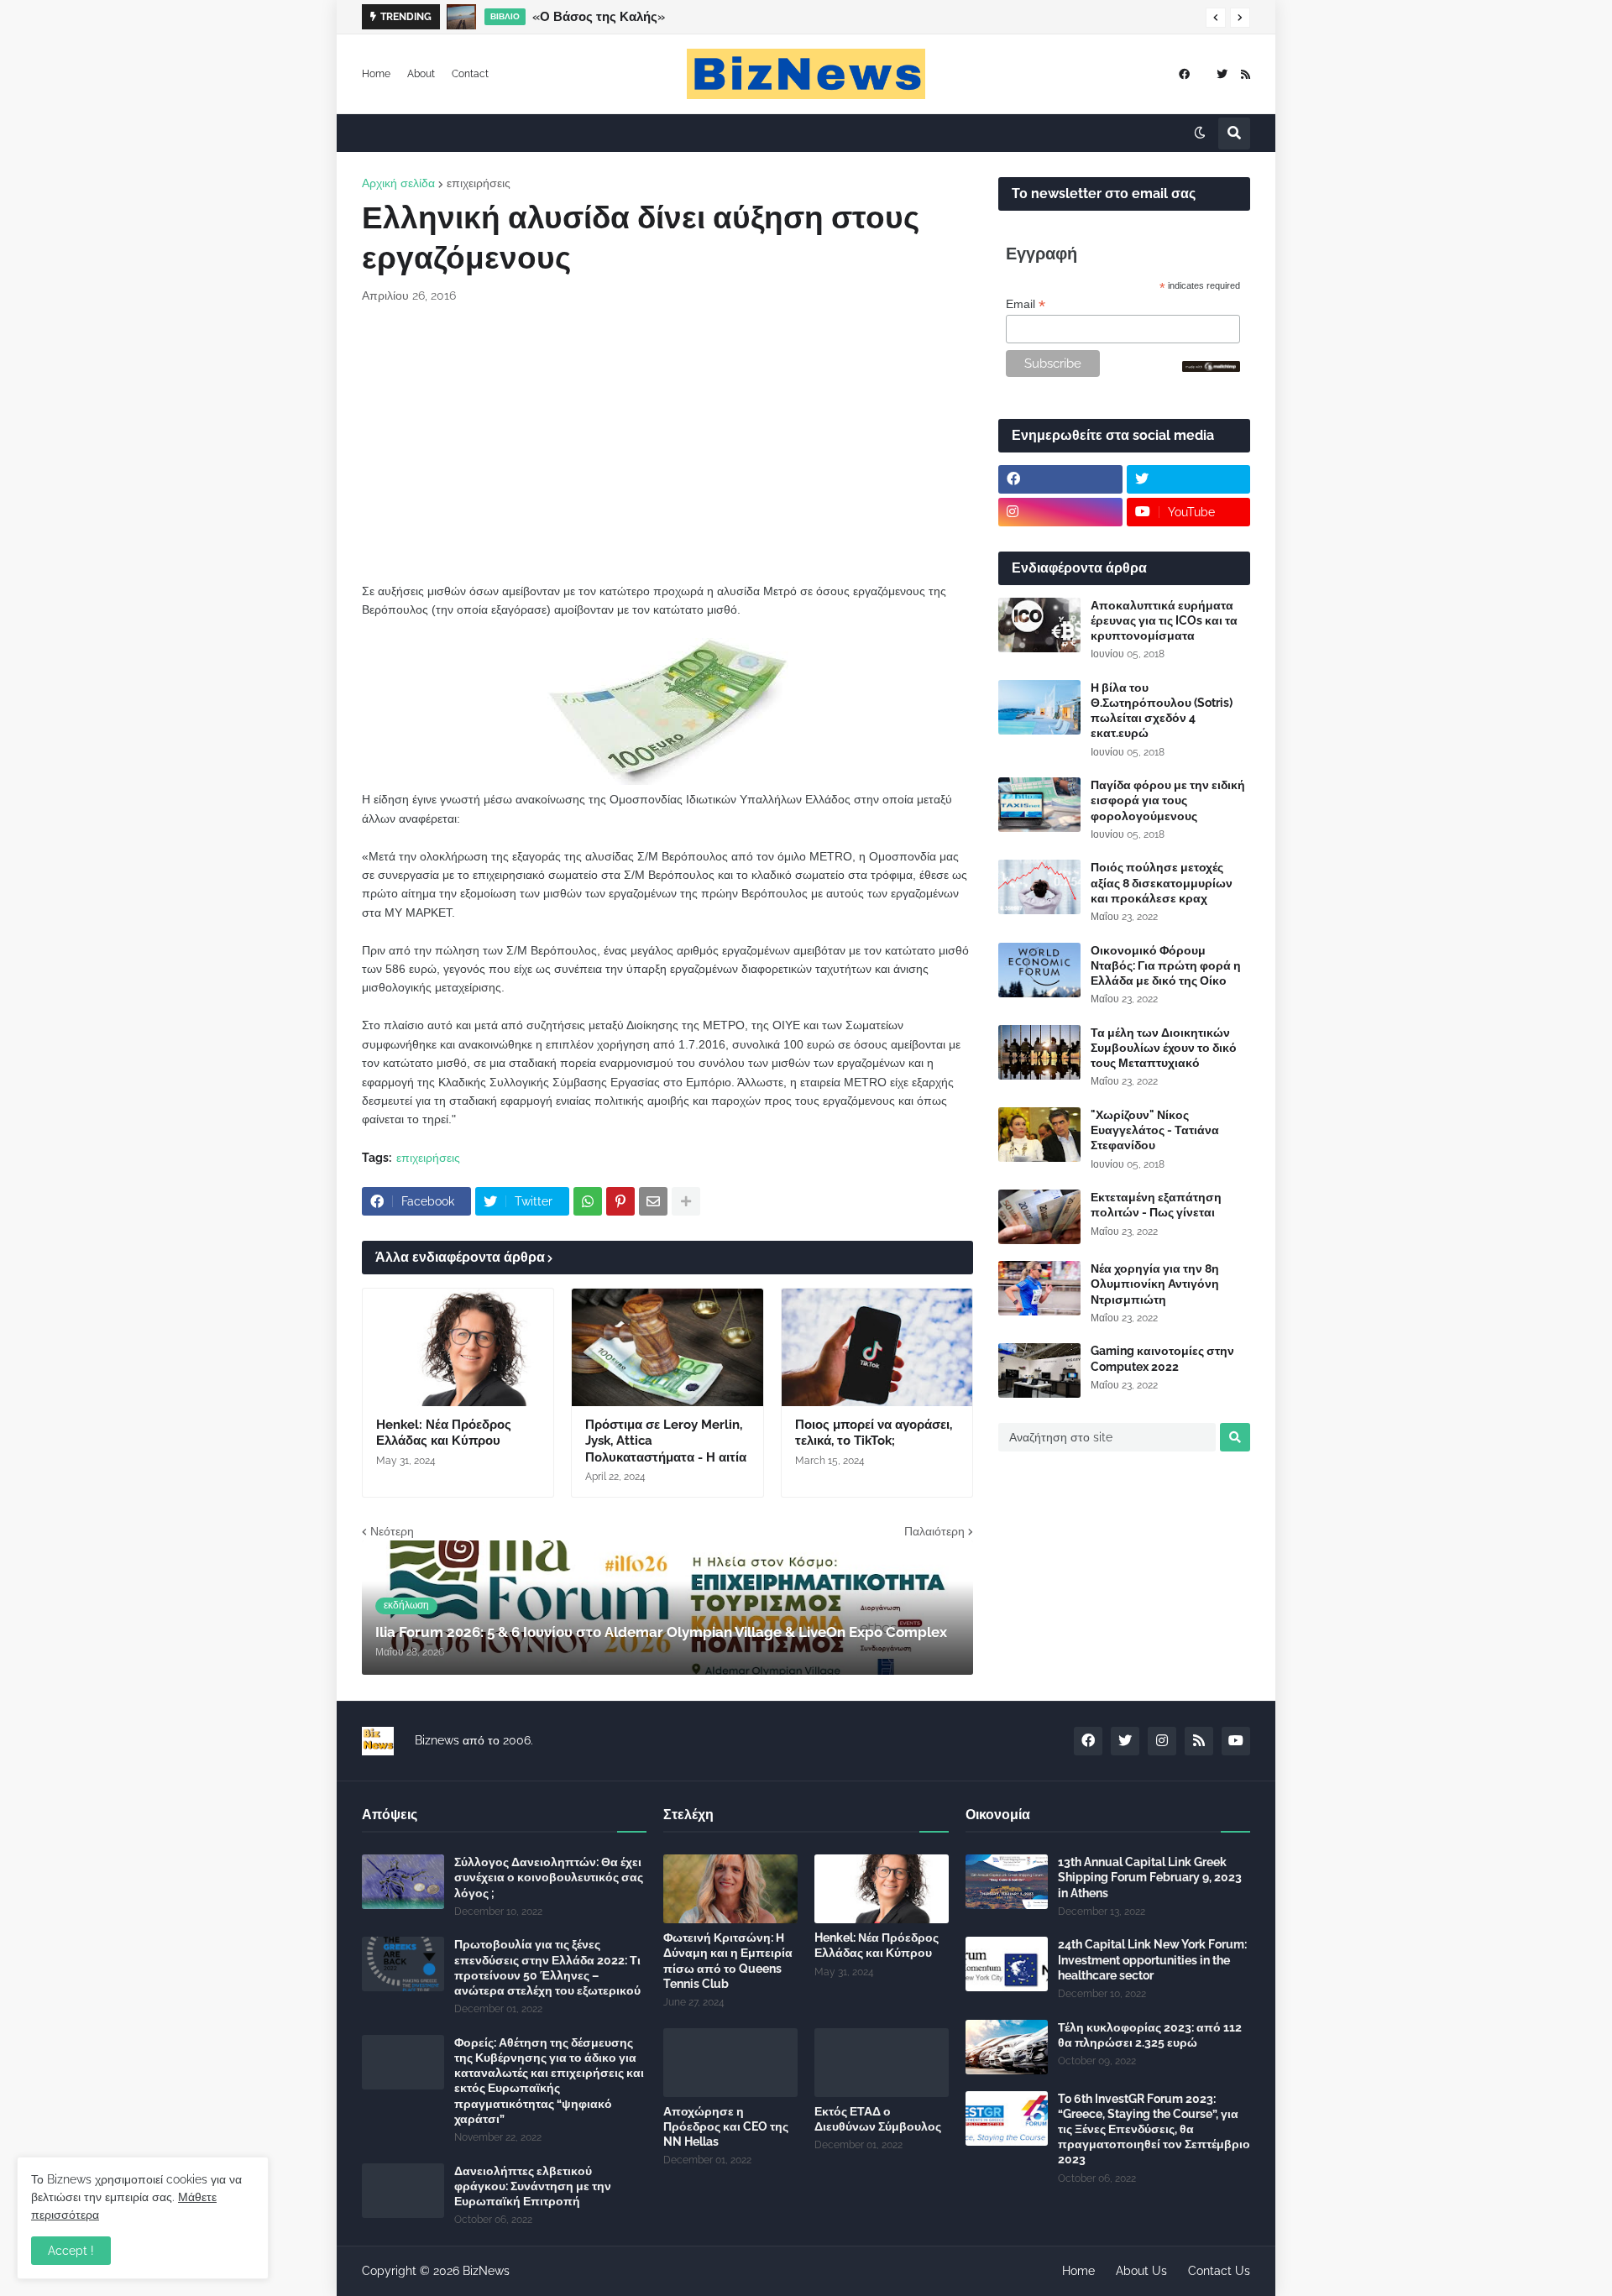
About (421, 74)
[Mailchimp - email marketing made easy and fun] (1212, 368)
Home (376, 74)
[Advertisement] (667, 443)
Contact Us (1219, 2271)
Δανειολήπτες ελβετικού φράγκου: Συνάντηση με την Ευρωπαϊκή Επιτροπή (533, 2186)
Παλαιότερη (934, 1531)
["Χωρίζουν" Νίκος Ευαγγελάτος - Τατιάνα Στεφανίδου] (1039, 1135)
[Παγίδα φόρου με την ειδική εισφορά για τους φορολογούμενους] (1039, 805)
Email (1026, 304)
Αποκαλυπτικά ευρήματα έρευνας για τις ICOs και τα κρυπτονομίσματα (1164, 620)
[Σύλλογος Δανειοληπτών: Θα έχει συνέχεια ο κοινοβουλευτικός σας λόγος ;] (403, 1882)
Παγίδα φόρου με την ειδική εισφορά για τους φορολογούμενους (1168, 800)
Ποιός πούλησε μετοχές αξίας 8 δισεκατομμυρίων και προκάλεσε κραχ (1162, 882)
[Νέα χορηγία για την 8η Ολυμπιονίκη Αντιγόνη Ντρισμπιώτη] (1039, 1288)
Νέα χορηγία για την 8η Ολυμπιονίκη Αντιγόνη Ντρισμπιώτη (1155, 1284)
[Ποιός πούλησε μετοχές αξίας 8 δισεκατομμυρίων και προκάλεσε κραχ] (1039, 887)
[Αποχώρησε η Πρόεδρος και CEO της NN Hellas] (730, 2063)
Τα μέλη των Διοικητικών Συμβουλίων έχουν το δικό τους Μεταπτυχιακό (1164, 1048)
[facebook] (1184, 74)
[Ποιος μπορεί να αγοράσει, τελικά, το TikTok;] (877, 1347)
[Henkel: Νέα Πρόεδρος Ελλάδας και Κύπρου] (458, 1347)
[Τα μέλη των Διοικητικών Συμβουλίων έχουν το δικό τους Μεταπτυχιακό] (1039, 1052)
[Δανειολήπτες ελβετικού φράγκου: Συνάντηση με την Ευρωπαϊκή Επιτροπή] (403, 2191)
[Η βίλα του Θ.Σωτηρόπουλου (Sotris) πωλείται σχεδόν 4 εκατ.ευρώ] (1039, 707)
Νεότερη (392, 1531)
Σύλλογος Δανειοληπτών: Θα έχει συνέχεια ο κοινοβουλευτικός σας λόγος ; (549, 1877)
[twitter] (1222, 74)
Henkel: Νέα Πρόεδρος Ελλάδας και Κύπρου (444, 1433)
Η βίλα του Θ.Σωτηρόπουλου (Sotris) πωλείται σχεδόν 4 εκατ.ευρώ (1162, 711)
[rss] (1246, 74)
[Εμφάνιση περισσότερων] (686, 1201)
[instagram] (1060, 512)
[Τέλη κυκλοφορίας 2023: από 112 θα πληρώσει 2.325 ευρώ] (1007, 2047)
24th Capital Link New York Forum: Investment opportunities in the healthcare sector (1152, 1959)
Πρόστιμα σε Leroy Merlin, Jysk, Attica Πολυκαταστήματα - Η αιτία (666, 1441)
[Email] (653, 1201)
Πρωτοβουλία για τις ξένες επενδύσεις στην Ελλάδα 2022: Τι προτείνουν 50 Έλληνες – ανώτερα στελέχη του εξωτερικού (547, 1967)
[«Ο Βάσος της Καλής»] (461, 17)
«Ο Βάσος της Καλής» (599, 17)
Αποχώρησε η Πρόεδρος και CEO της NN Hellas (726, 2126)
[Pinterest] (620, 1201)
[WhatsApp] (588, 1201)
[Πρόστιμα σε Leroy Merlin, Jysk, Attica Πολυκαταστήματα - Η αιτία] (667, 1347)
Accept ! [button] (71, 2251)
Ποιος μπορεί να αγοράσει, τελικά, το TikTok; (874, 1433)
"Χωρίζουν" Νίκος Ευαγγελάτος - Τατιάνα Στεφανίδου (1155, 1130)
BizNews (486, 2271)
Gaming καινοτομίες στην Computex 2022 (1162, 1358)
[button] (1216, 18)
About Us (1141, 2271)
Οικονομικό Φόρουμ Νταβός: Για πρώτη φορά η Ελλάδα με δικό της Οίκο (1166, 965)
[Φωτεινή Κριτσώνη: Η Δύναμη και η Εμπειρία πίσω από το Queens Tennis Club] (730, 1889)
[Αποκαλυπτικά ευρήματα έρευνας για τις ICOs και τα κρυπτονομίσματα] (1039, 625)
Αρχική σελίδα (398, 183)
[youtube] (1236, 1741)
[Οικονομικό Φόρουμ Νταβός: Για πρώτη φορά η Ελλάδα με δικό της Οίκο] (1039, 970)
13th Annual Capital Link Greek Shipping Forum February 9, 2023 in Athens (1150, 1877)
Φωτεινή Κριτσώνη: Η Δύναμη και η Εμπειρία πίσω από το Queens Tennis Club (728, 1961)
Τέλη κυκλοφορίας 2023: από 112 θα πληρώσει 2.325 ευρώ (1150, 2035)
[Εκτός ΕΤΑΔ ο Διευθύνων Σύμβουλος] (882, 2063)
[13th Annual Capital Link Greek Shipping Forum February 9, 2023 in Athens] (1007, 1882)
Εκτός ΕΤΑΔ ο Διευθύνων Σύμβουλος (878, 2119)
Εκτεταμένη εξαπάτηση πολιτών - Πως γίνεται (1156, 1205)
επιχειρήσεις (479, 183)
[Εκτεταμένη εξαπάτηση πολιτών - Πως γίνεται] (1039, 1217)
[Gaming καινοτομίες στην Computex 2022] (1039, 1370)
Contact (470, 74)
